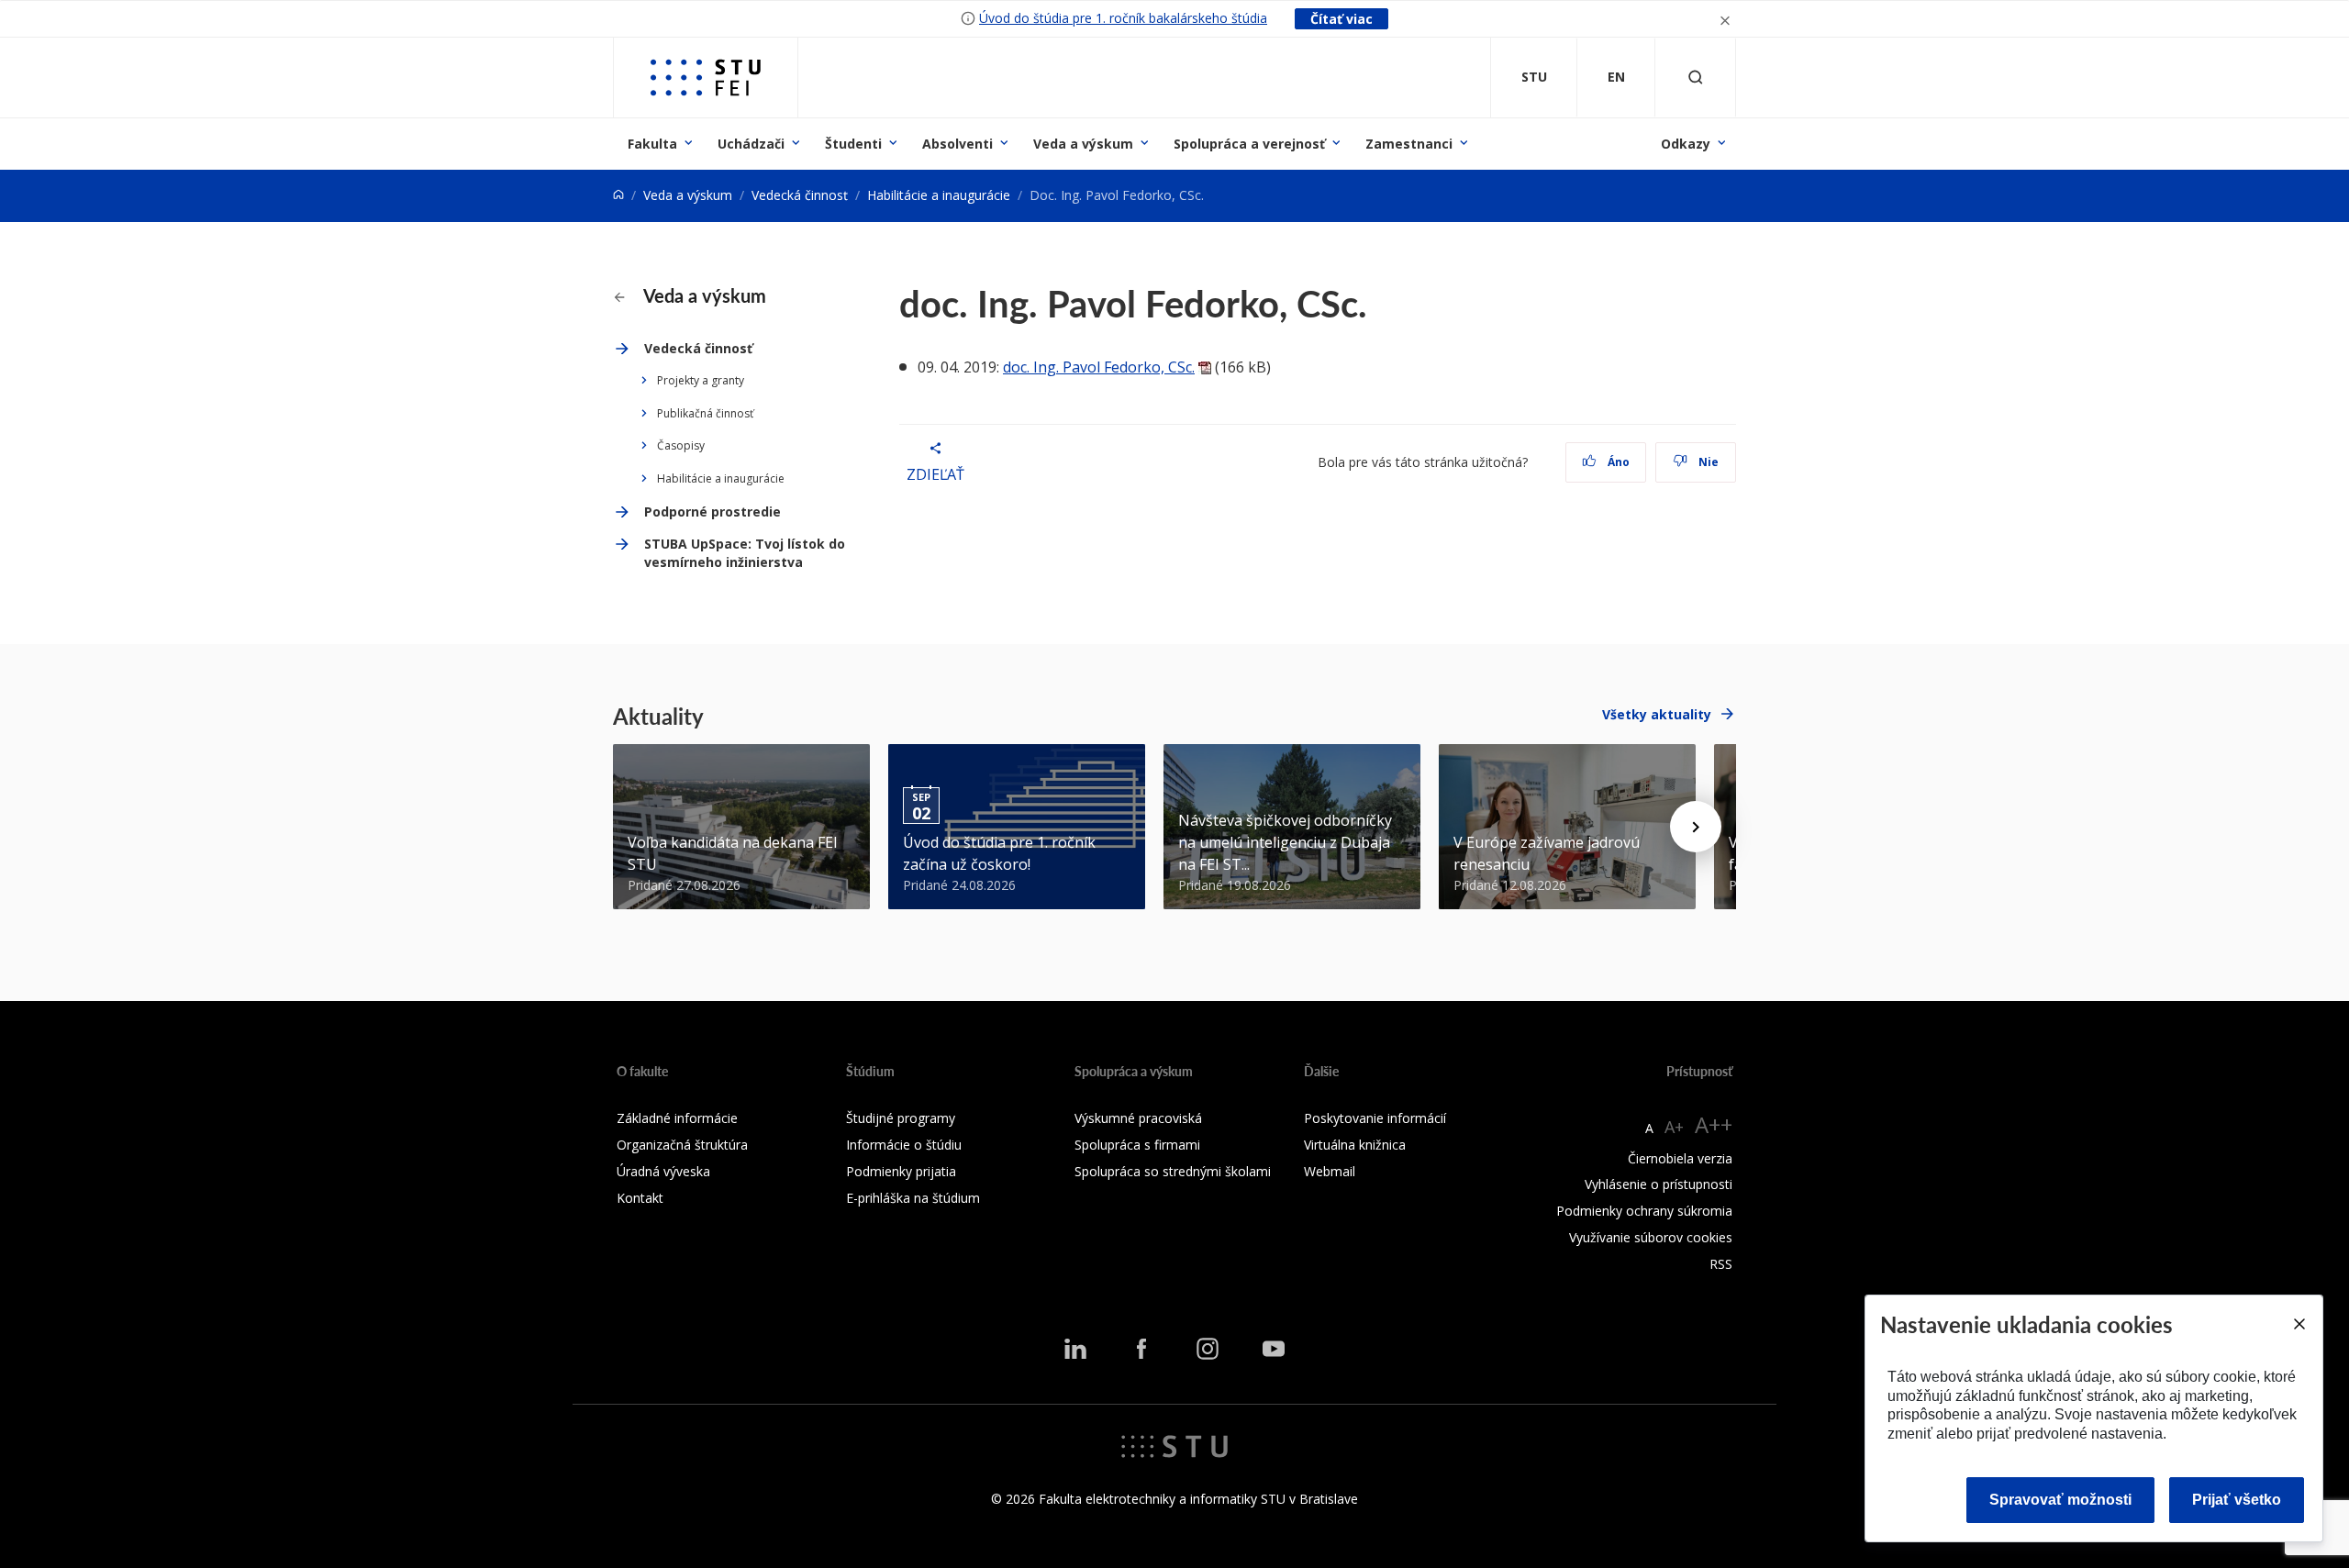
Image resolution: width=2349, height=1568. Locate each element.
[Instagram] (1208, 1349)
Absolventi (957, 144)
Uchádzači (751, 144)
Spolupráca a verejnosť (1249, 144)
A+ (1674, 1127)
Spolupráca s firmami (1137, 1145)
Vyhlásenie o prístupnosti (1659, 1184)
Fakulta (652, 144)
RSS (1721, 1264)
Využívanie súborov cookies (1651, 1237)
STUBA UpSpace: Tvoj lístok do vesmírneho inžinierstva (745, 553)
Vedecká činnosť (800, 195)
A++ (1714, 1124)
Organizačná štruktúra (682, 1145)
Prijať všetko (2237, 1500)
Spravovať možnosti (2060, 1500)
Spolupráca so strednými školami (1173, 1171)
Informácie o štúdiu (904, 1145)
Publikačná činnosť (705, 413)
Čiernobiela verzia (1680, 1158)
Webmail (1330, 1171)
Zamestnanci (1409, 144)
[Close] (2299, 1324)
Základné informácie (677, 1118)
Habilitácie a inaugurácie (939, 195)
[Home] (618, 195)
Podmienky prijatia (901, 1171)
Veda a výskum (1083, 144)
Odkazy (1686, 144)
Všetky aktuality (1657, 714)
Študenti (853, 144)
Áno (1617, 462)
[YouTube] (1274, 1349)
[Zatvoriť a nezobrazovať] (1725, 19)
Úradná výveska (663, 1171)
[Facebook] (1141, 1349)
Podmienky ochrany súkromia (1644, 1211)
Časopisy (681, 445)
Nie (1707, 462)
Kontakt (640, 1198)
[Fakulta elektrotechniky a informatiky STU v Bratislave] (706, 78)
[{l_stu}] (1174, 1445)
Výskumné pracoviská (1138, 1118)
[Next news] (1696, 827)
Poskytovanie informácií (1375, 1118)
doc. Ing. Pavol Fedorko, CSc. (1099, 367)
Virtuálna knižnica (1355, 1145)
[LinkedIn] (1075, 1349)
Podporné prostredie (712, 512)
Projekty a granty (701, 380)
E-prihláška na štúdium (913, 1198)
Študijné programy (901, 1118)
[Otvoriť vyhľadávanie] (1696, 78)
